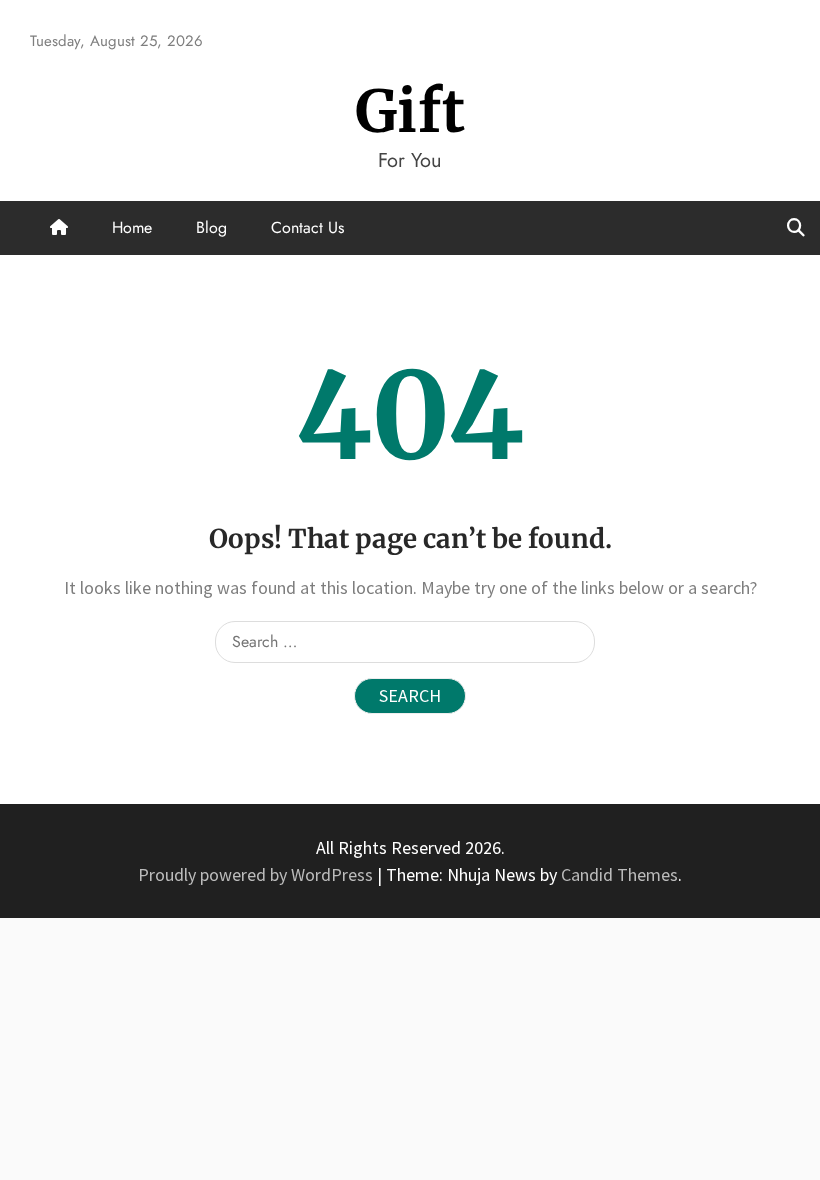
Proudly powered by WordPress (257, 874)
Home (132, 227)
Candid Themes (619, 874)
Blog (211, 227)
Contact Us (307, 227)
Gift (410, 111)
